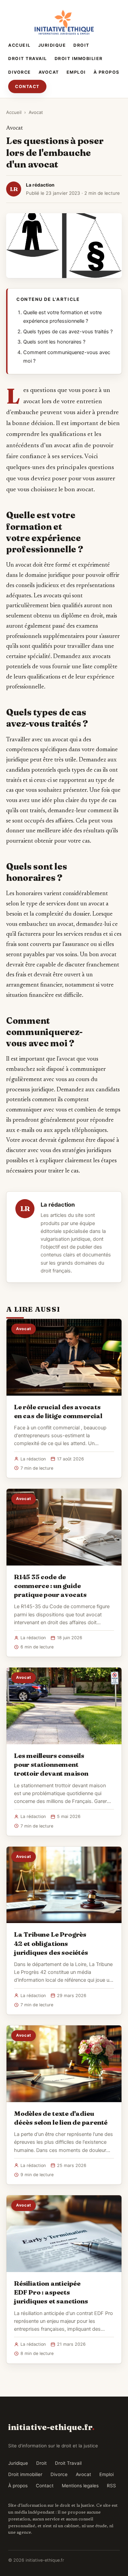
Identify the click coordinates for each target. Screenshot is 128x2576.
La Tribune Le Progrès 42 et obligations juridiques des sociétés (51, 1943)
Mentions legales (80, 2486)
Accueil (19, 45)
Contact (27, 86)
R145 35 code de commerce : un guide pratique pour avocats (50, 1586)
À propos (106, 72)
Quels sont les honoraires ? (54, 342)
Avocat (49, 72)
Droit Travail (28, 59)
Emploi (76, 72)
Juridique (52, 45)
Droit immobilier (79, 59)
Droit (81, 45)
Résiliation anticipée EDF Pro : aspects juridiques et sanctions (51, 2292)
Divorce (20, 72)
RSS (111, 2486)
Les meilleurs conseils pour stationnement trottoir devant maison (51, 1764)
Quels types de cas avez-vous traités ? (68, 332)
